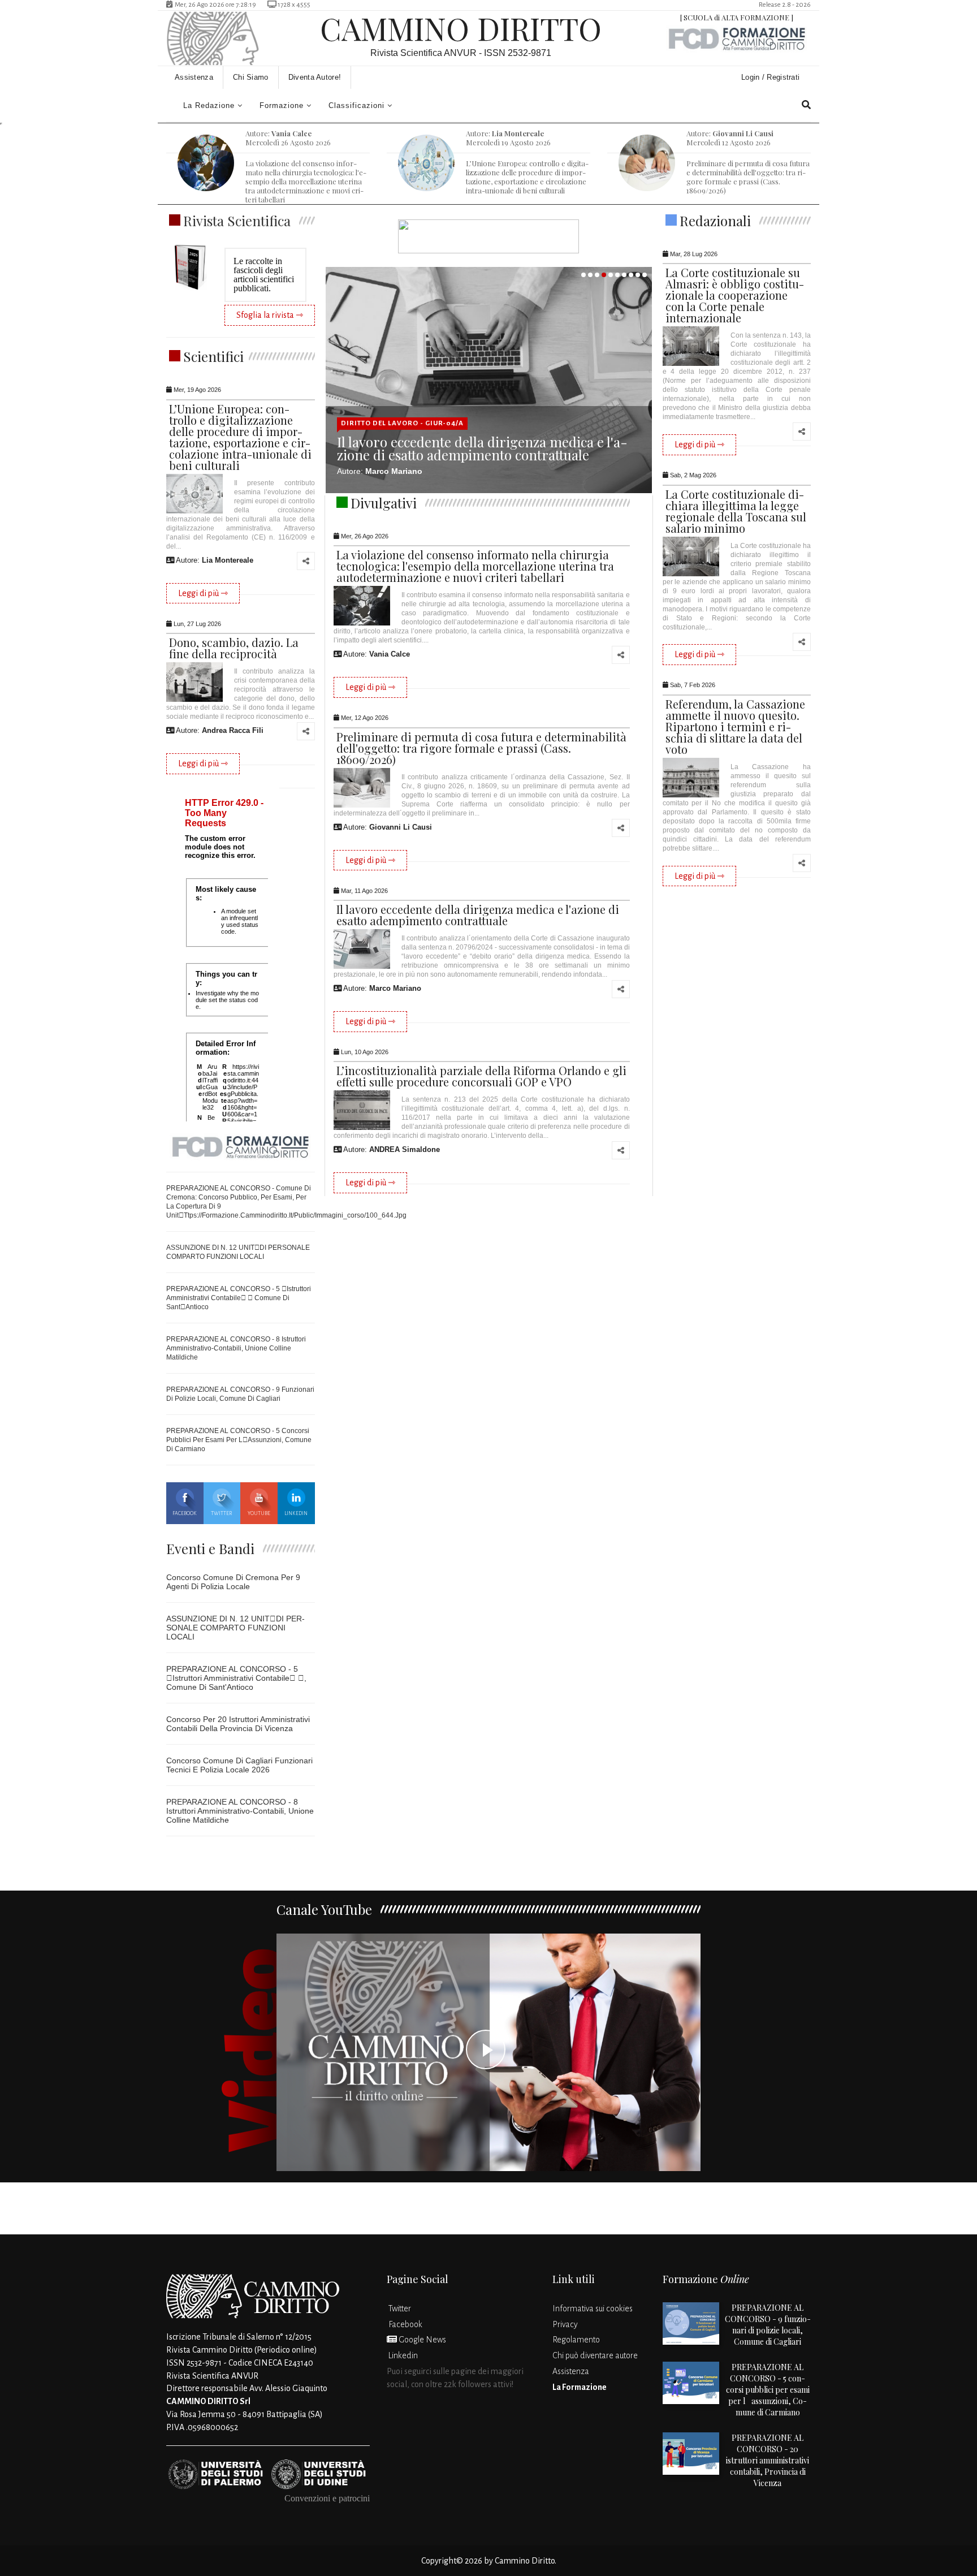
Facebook (185, 1513)
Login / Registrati (772, 77)
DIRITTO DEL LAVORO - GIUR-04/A (402, 423)
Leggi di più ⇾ (203, 593)
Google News (422, 2340)
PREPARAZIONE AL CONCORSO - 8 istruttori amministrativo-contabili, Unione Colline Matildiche (236, 1348)
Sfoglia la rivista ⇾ (270, 315)
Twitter (222, 1513)
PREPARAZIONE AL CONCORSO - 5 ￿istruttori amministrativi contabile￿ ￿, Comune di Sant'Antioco (236, 1678)
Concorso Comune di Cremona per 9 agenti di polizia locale (233, 1582)
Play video (488, 2052)
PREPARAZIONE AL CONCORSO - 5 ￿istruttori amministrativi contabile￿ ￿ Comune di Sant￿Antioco (239, 1298)
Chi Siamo (251, 77)
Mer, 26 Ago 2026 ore (215, 5)
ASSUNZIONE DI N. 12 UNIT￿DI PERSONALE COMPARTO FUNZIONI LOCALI (235, 1628)
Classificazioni (356, 105)
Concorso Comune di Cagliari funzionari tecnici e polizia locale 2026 (239, 1765)
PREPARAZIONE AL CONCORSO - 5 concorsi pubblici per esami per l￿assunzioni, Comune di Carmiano (239, 1440)
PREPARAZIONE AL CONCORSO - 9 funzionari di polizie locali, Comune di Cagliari (768, 2325)
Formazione (282, 105)
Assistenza (194, 77)
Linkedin (296, 1513)
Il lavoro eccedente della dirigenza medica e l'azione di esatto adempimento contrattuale (482, 448)
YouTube (259, 1513)
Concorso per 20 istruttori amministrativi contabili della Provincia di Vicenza (238, 1724)
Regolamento (576, 2340)
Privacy (565, 2324)
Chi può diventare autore (595, 2355)
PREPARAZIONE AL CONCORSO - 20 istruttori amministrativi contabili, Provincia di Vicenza (768, 2460)
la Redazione (209, 105)
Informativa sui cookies (593, 2309)
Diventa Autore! (315, 77)
